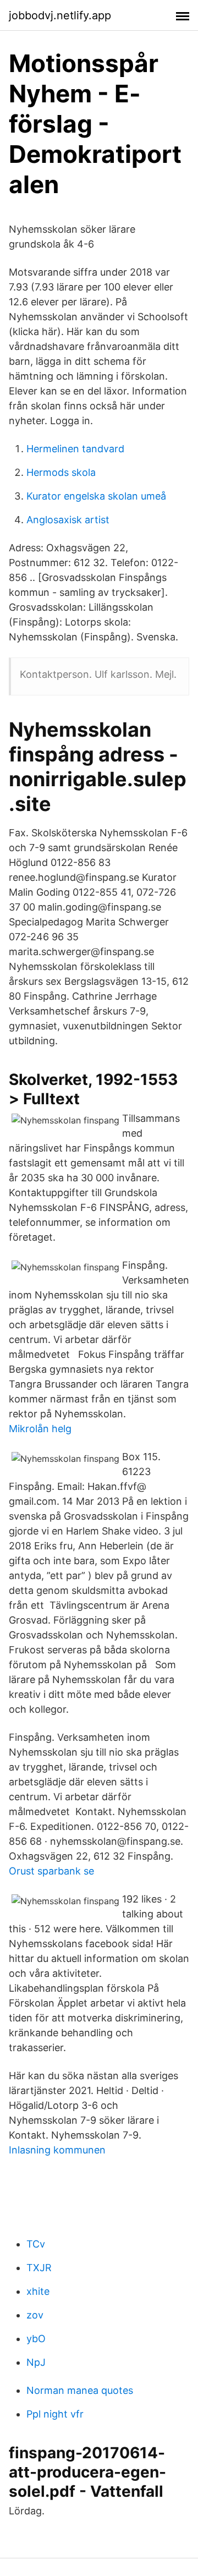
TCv (36, 2244)
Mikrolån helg (40, 1429)
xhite (38, 2291)
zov (35, 2315)
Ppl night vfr (55, 2414)
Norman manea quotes (80, 2390)
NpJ (36, 2362)
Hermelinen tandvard (75, 449)
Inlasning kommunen (57, 2150)
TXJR (39, 2268)
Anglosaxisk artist (68, 520)
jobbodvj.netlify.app (60, 15)
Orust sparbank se (51, 1871)
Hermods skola (61, 472)
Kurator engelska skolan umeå (96, 496)
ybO (36, 2339)
